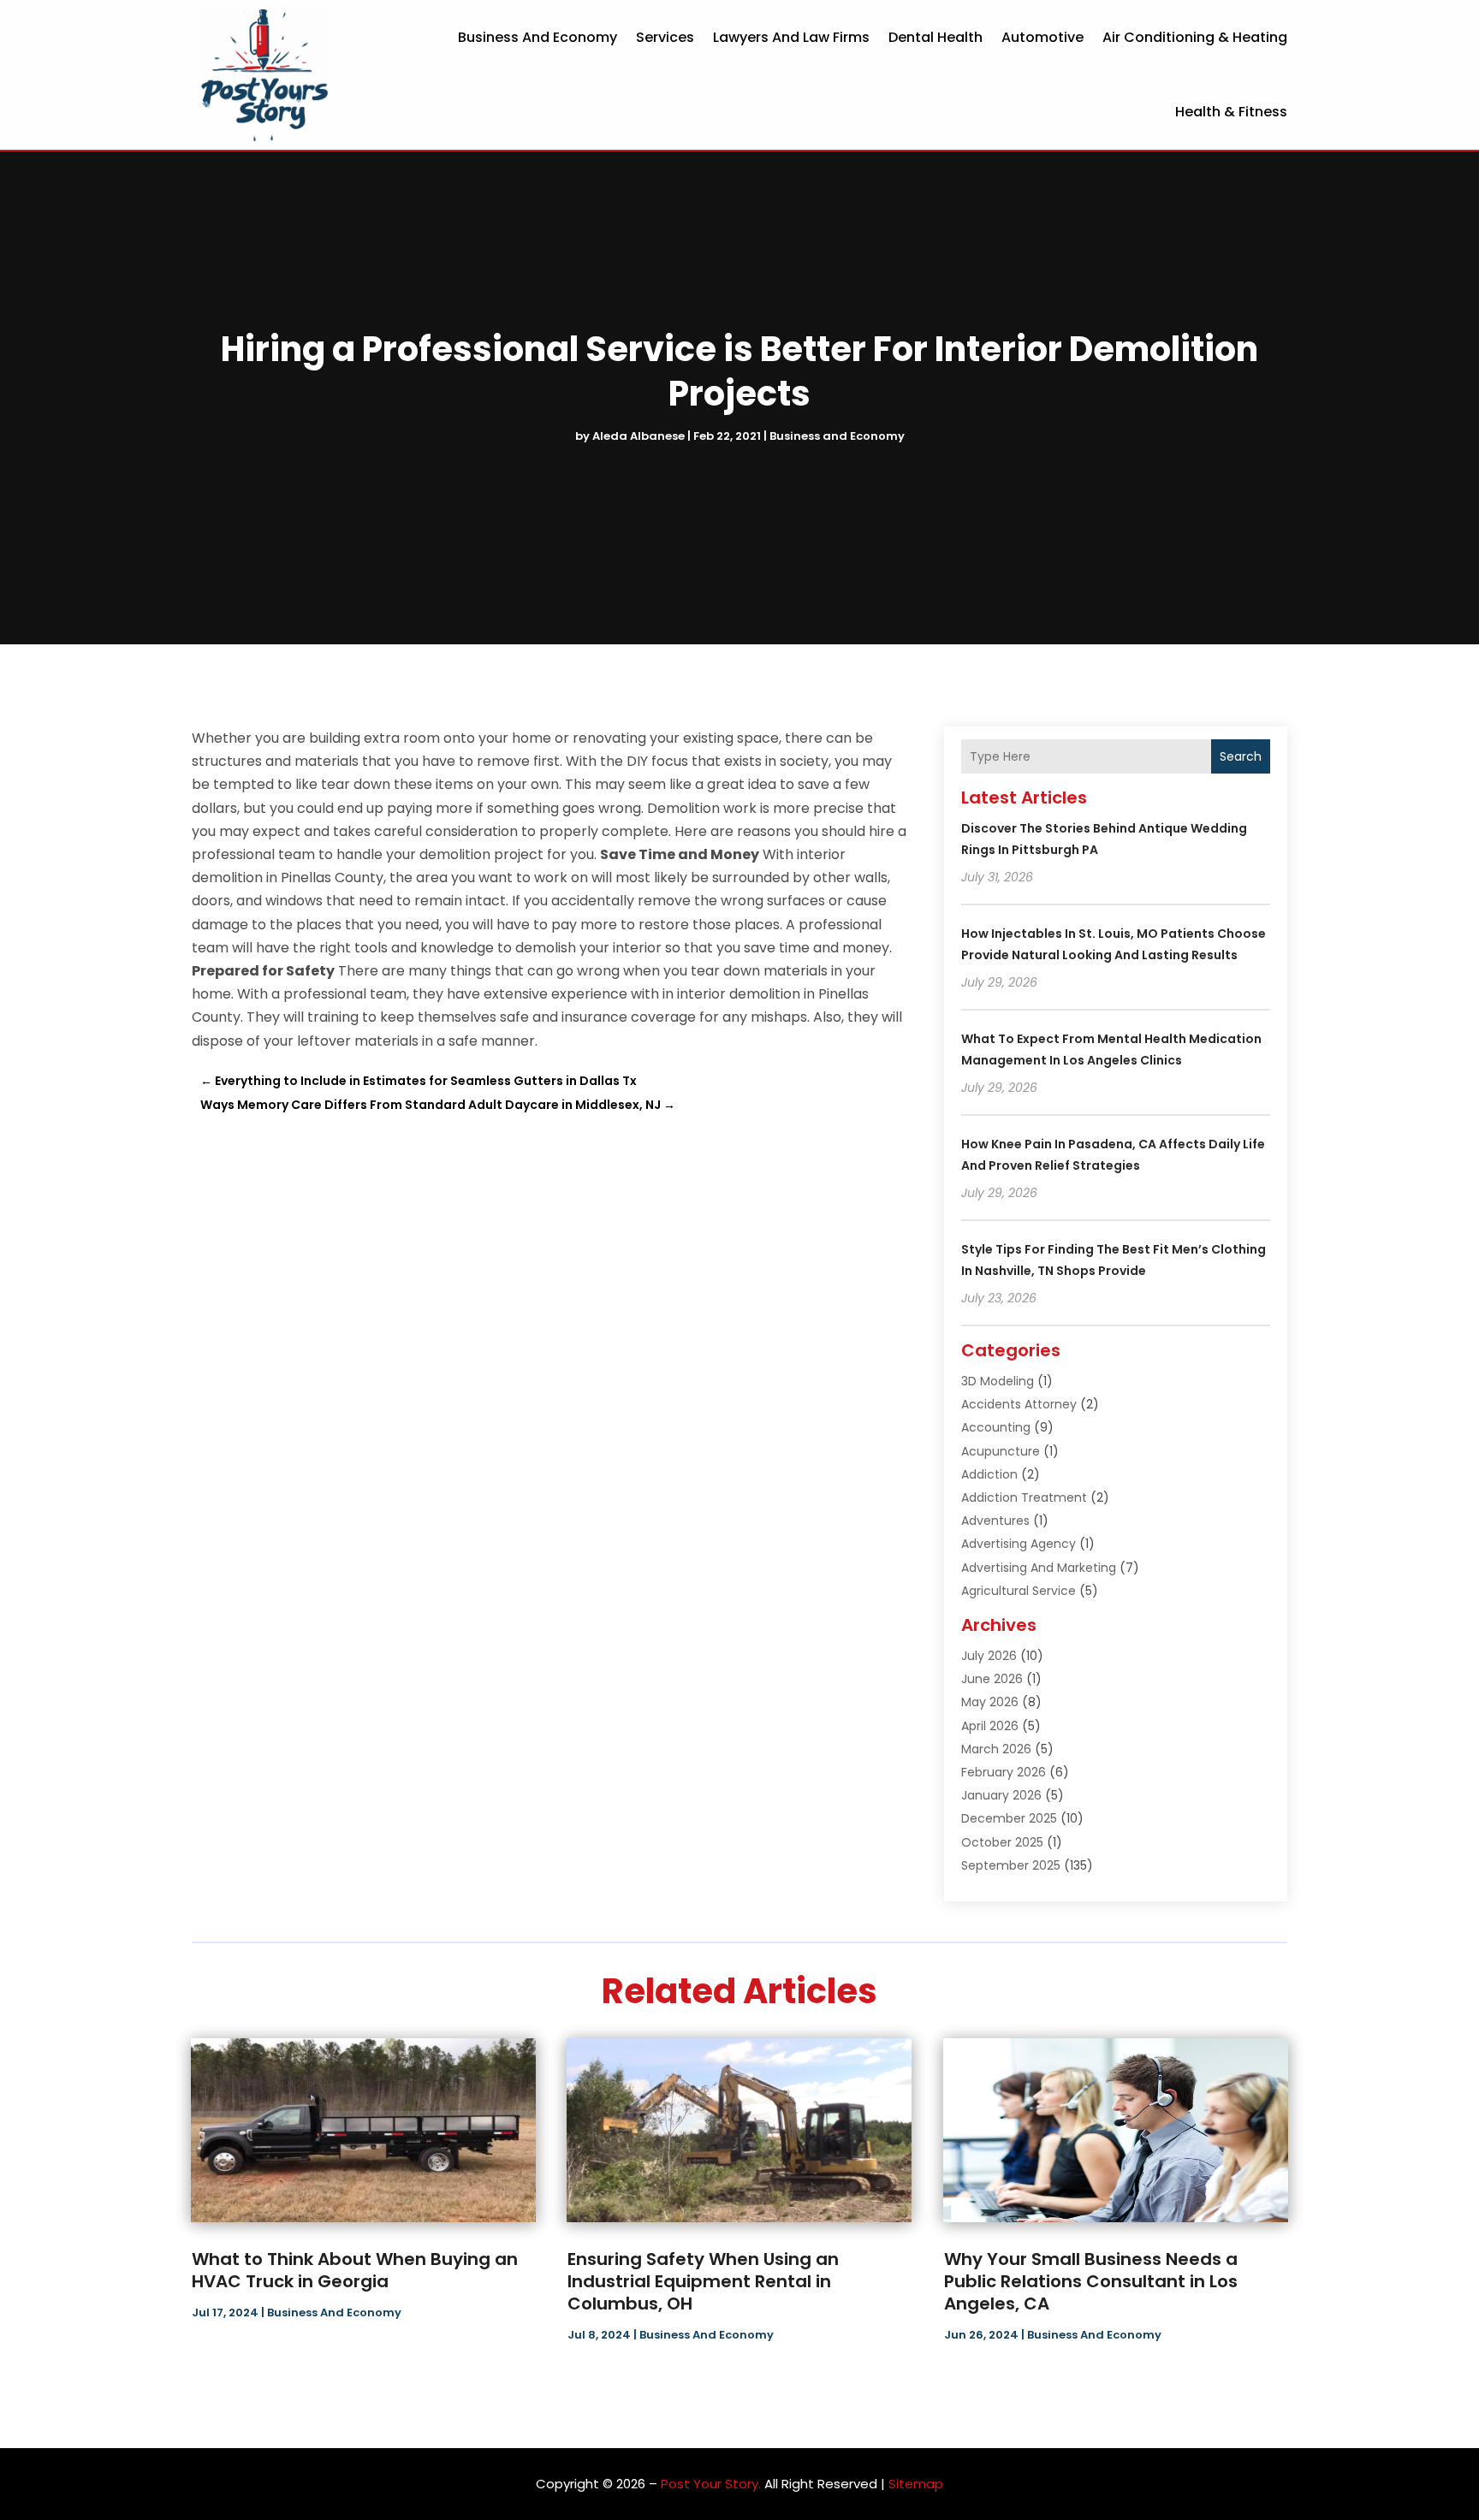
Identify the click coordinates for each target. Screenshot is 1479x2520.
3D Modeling (998, 1381)
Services (665, 37)
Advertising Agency (1019, 1544)
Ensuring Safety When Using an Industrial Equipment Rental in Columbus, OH (703, 2281)
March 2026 (996, 1749)
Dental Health (936, 37)
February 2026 (1004, 1772)
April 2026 (990, 1726)
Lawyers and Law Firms (791, 37)
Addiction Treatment (1024, 1497)
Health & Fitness (1231, 112)
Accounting (996, 1427)
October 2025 (1002, 1842)
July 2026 (989, 1656)
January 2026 (1001, 1795)
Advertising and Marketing (1039, 1568)
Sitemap (916, 2484)
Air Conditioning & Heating (1195, 37)
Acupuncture (1001, 1451)
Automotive (1042, 37)
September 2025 (1011, 1865)
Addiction (989, 1474)
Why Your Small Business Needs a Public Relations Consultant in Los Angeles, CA (1091, 2281)
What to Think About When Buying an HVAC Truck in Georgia (355, 2270)
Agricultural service (1019, 1591)
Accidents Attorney (1019, 1404)
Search (1241, 756)
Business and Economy (538, 37)
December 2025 (1009, 1818)
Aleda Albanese (639, 436)
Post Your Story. (711, 2484)
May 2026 (990, 1702)
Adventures (995, 1521)
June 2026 (992, 1679)
